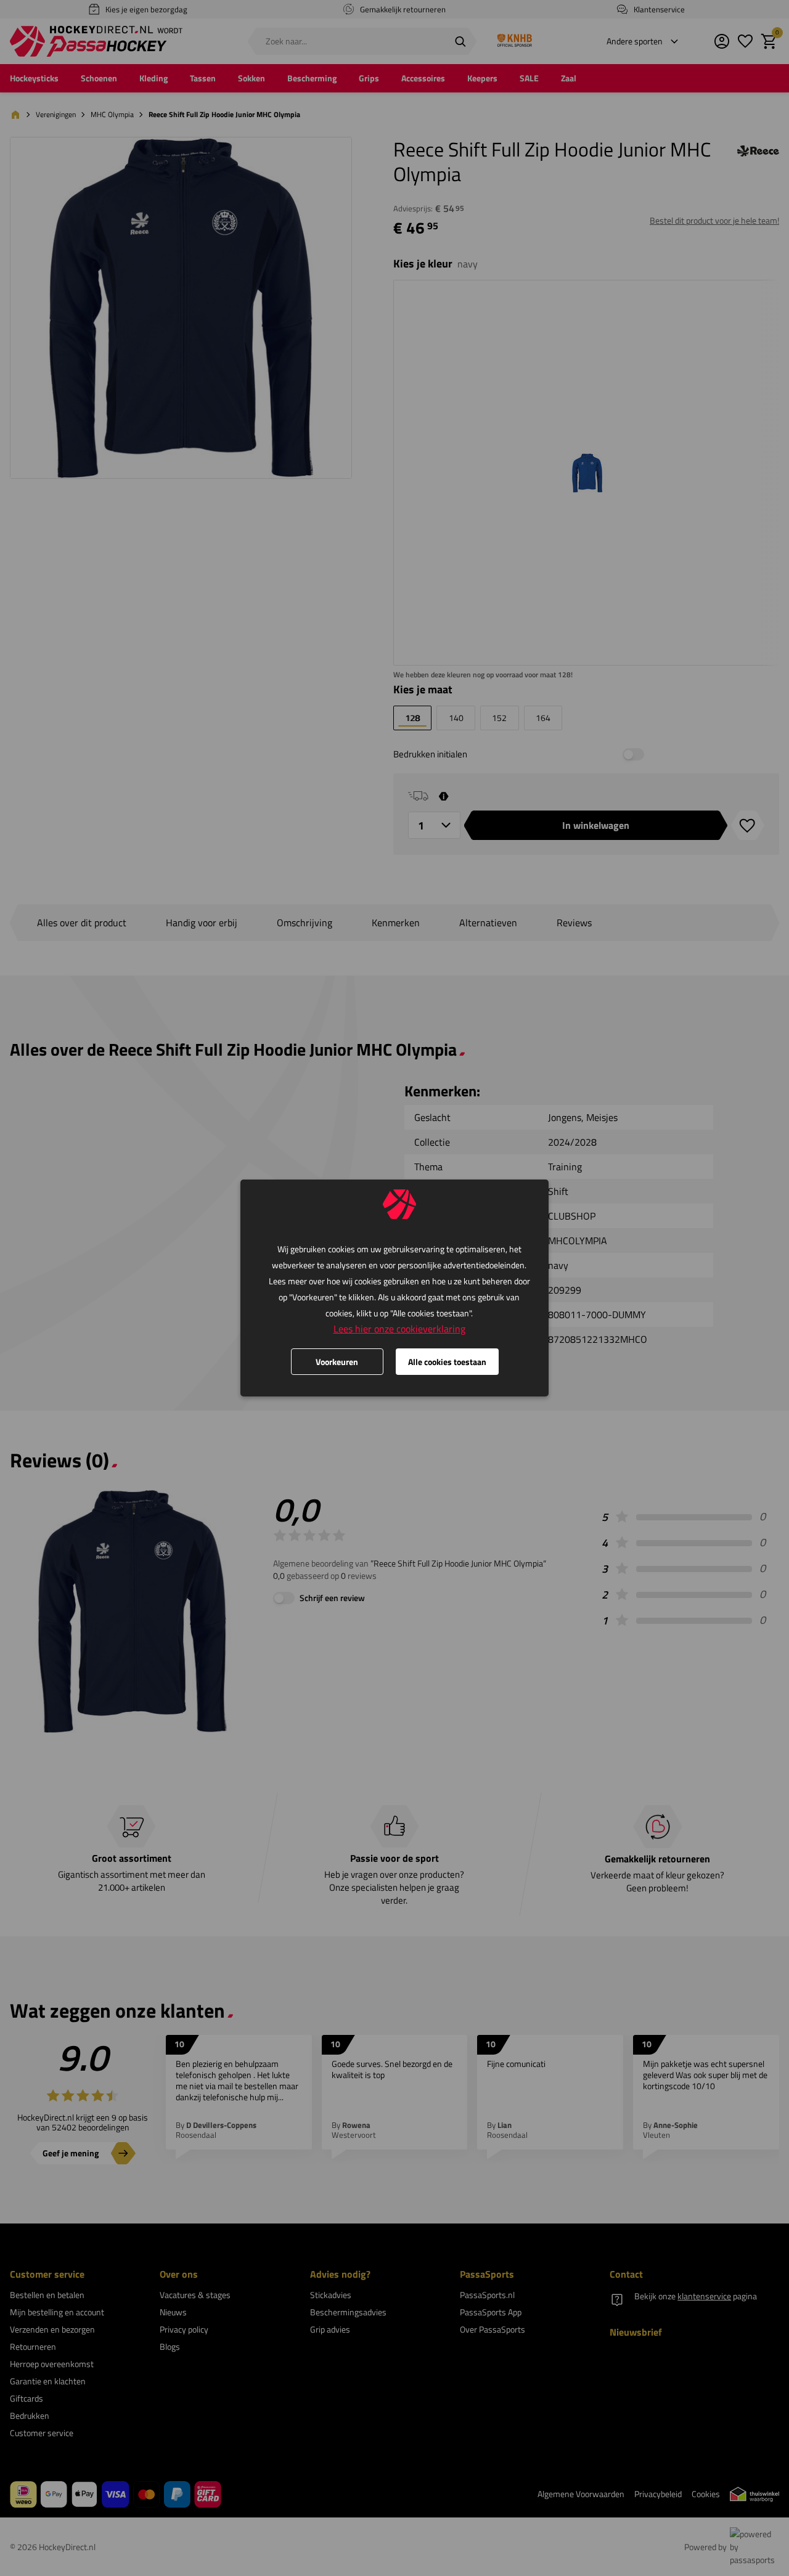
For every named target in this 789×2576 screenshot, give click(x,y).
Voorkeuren (337, 1362)
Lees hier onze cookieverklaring (399, 1329)
